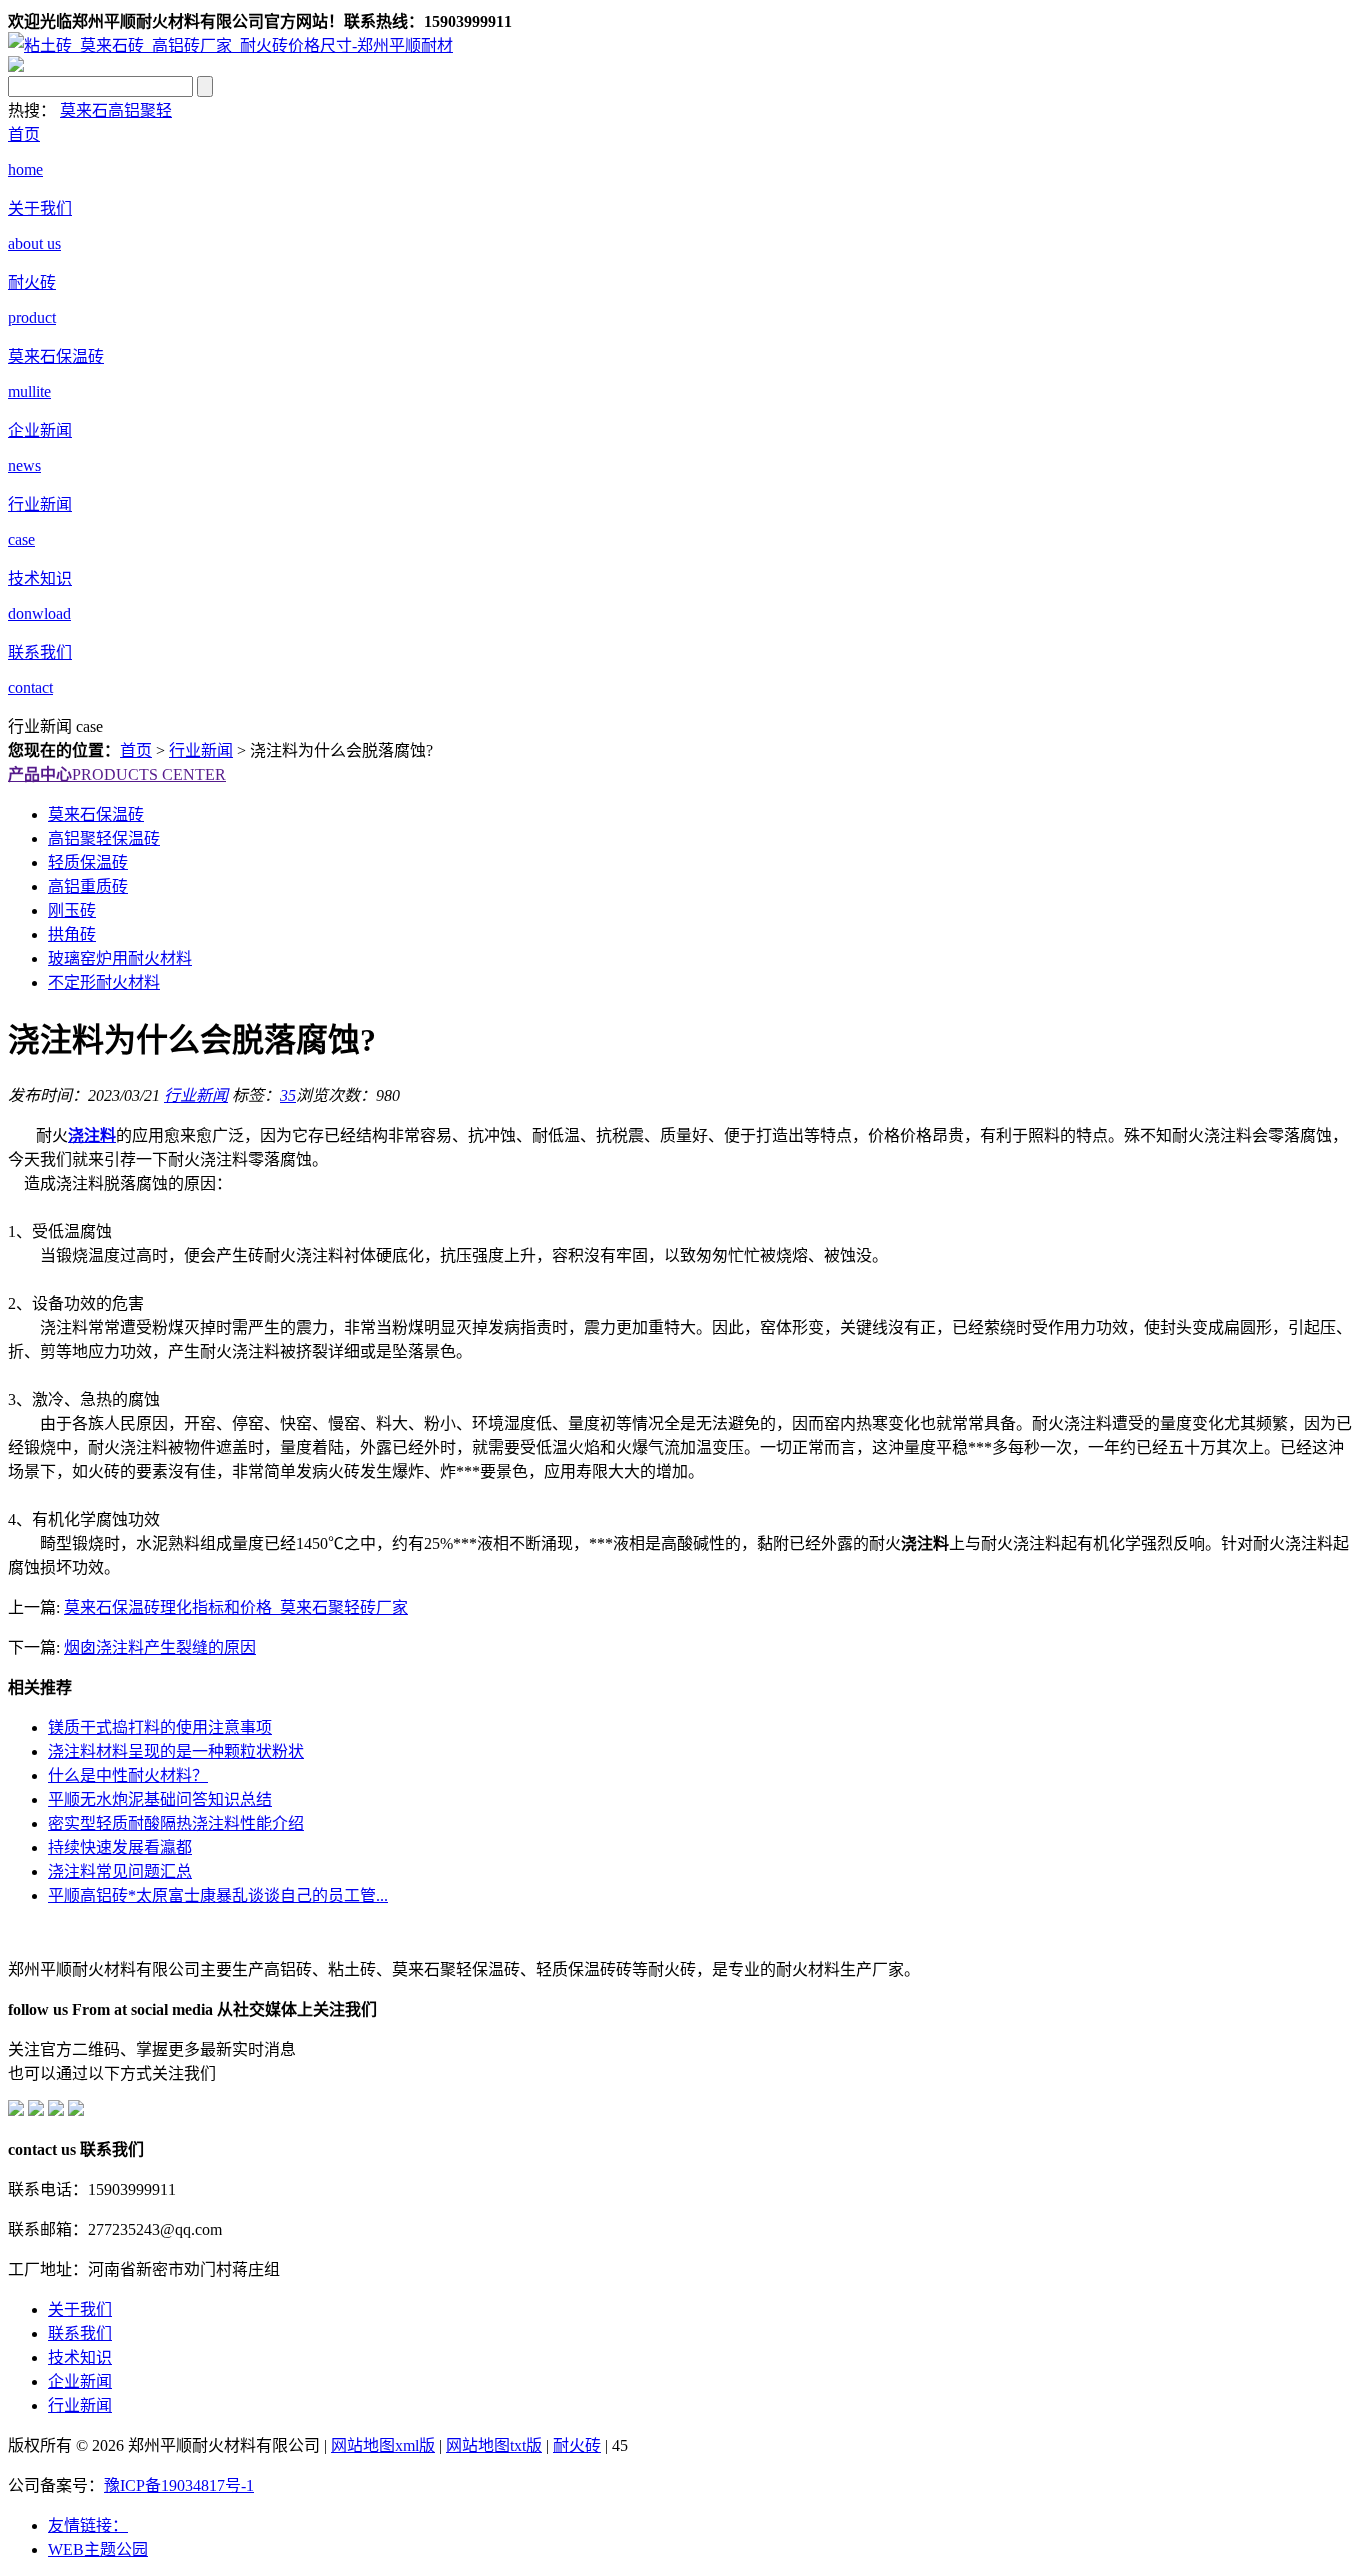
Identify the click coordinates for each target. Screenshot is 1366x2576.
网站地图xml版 (383, 2445)
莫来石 (84, 110)
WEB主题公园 (98, 2549)
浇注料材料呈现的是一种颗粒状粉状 (176, 1751)
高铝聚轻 (140, 110)
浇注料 (92, 1135)
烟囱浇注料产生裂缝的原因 (160, 1647)
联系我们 (80, 2333)
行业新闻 (201, 750)
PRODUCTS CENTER (117, 774)
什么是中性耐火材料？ (128, 1775)
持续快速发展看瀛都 (120, 1847)
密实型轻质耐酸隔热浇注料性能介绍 (176, 1823)
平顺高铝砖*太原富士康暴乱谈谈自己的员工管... (218, 1895)
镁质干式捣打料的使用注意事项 (160, 1727)
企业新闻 (80, 2381)
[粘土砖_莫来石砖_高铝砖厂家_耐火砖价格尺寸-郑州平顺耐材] (230, 45)
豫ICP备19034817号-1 (179, 2485)
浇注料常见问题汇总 (120, 1871)
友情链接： (88, 2525)
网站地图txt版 (494, 2445)
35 (288, 1095)
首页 (136, 750)
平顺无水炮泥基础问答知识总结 (160, 1799)
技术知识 (80, 2357)
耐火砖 (577, 2445)
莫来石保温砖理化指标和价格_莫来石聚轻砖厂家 (236, 1607)
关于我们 (80, 2309)
